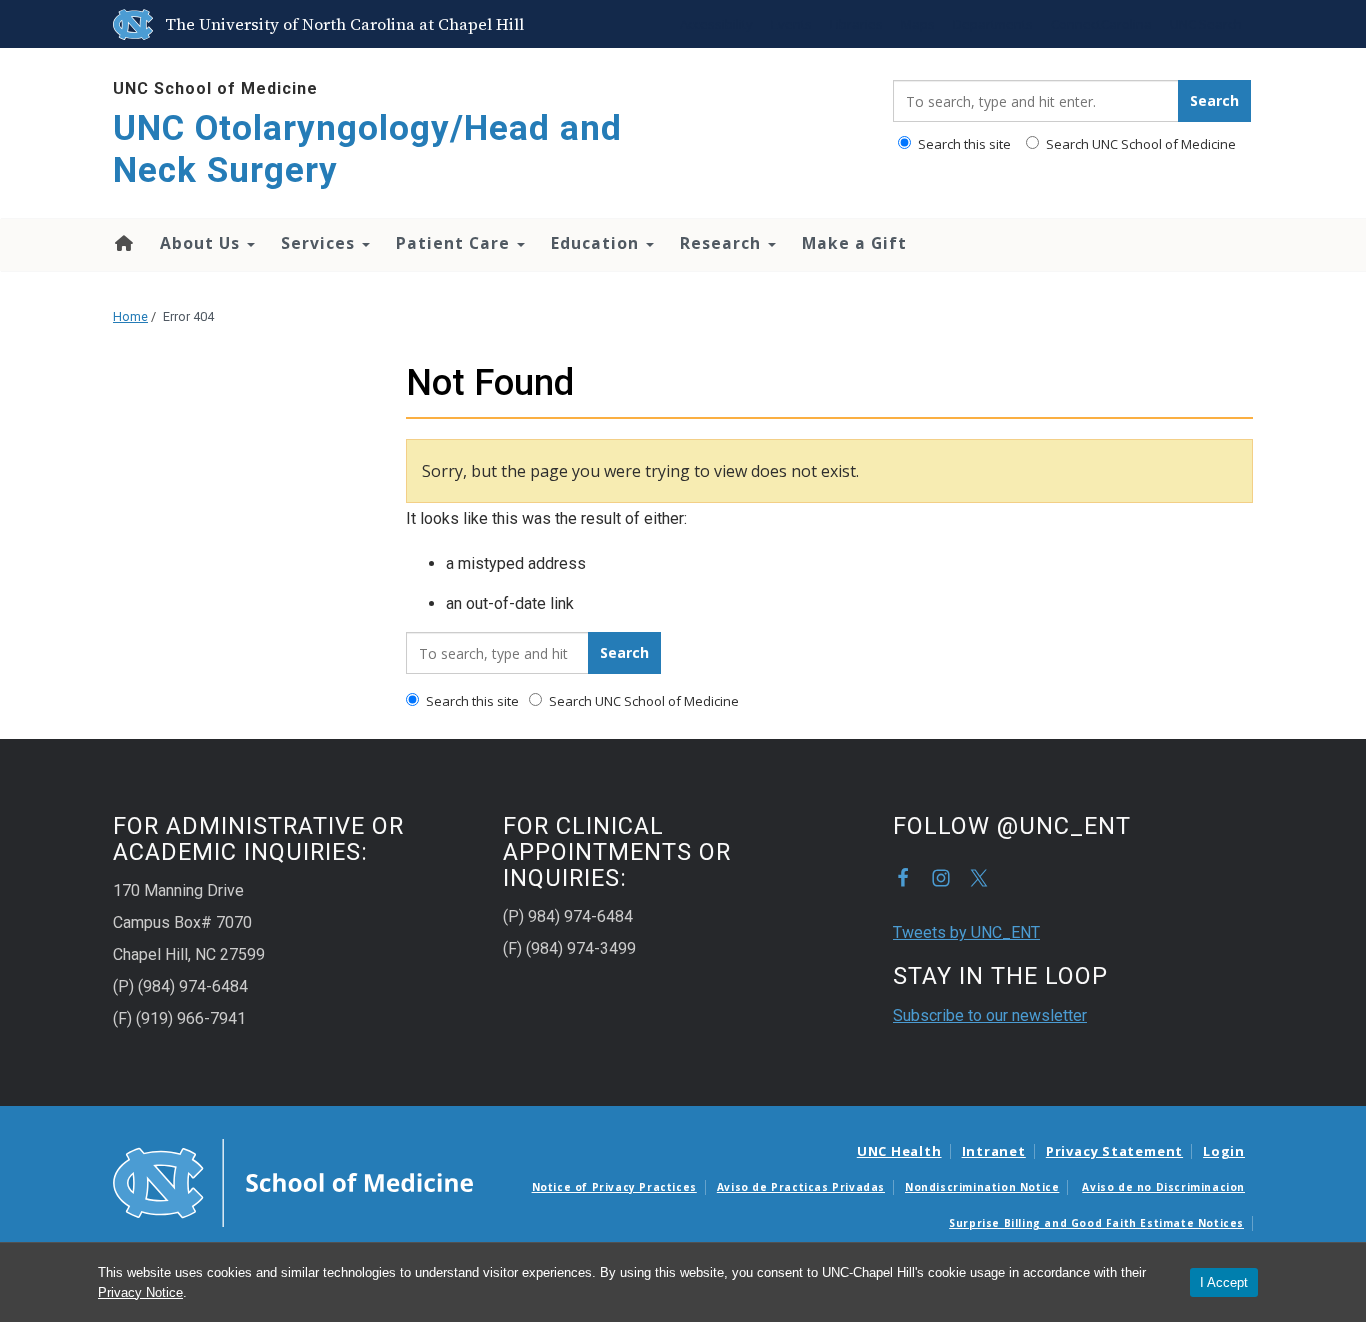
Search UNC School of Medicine (1139, 144)
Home (122, 243)
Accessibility (716, 24)
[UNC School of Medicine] (293, 1182)
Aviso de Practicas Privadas (801, 1187)
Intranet (994, 1151)
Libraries (856, 24)
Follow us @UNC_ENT (979, 878)
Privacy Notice (140, 1292)
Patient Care (455, 243)
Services (320, 243)
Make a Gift (854, 243)
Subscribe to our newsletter (990, 1015)
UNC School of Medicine (215, 88)
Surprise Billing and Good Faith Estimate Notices (1096, 1223)
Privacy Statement (1114, 1151)
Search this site (963, 144)
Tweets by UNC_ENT (966, 932)
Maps (918, 24)
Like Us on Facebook (903, 878)
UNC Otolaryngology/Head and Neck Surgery (367, 149)
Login (1224, 1151)
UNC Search (1206, 24)
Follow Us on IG (941, 878)
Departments (993, 24)
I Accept (1224, 1282)
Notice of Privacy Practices (614, 1187)
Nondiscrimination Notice (982, 1187)
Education (597, 243)
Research (723, 243)
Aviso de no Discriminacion (1163, 1187)
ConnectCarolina (1101, 24)
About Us (202, 243)
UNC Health (899, 1151)
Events (791, 24)
